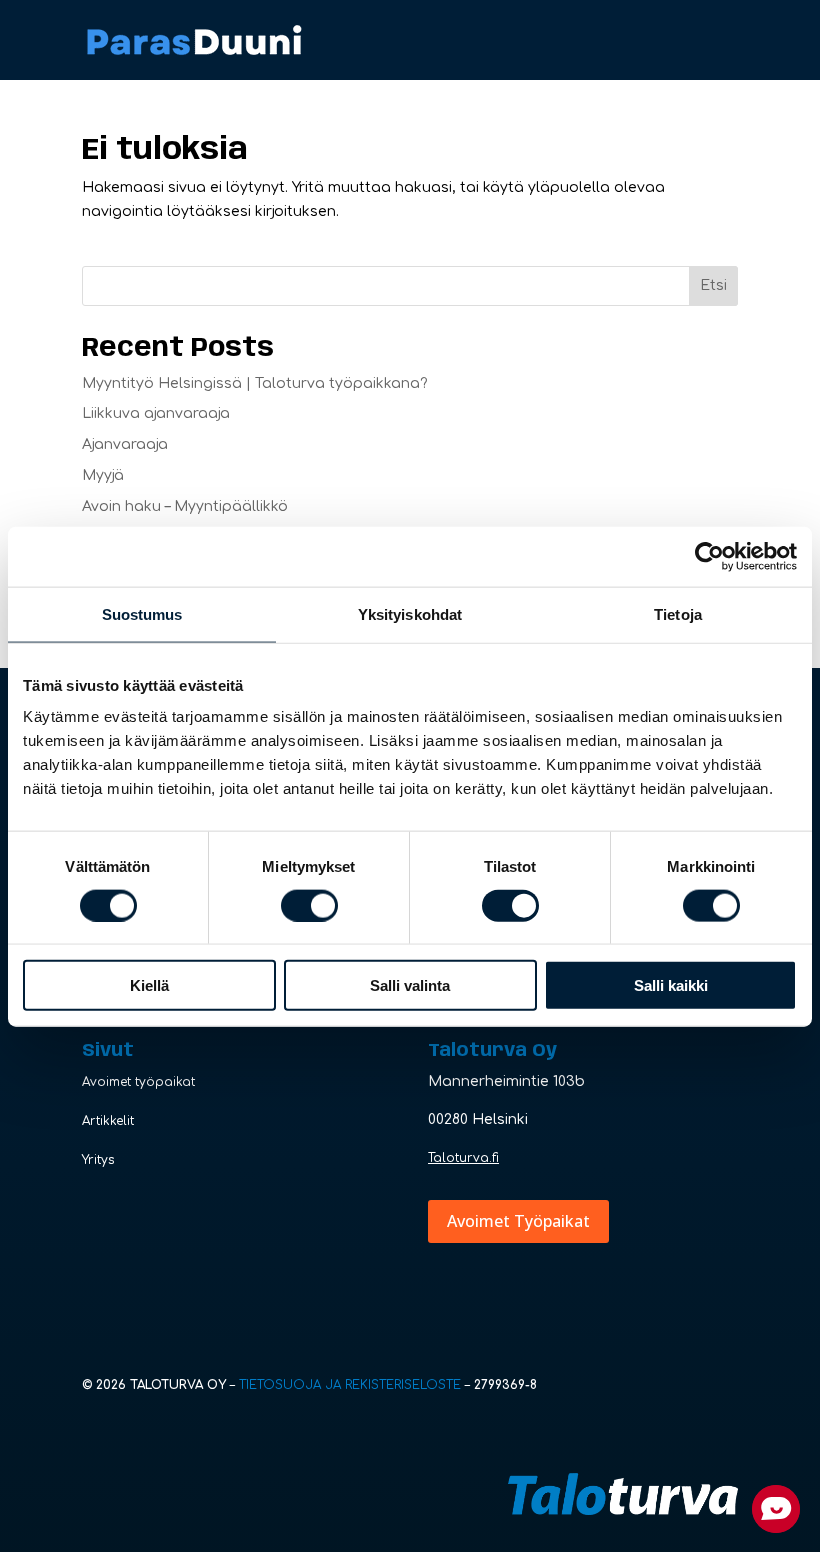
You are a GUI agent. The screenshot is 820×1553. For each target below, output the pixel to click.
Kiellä (149, 985)
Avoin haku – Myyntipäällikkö (185, 506)
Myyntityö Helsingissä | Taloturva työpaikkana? (255, 383)
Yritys (98, 1160)
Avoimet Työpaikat (518, 1221)
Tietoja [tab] (678, 613)
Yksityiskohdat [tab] (410, 613)
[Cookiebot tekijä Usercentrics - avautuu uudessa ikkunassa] (709, 556)
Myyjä (103, 475)
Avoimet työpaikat (138, 1082)
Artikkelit (108, 1121)
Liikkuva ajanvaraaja (156, 413)
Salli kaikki (671, 985)
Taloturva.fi (463, 1158)
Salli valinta (410, 985)
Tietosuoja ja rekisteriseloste (350, 1385)
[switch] (309, 905)
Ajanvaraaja (125, 444)
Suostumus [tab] (142, 613)
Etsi (713, 285)
